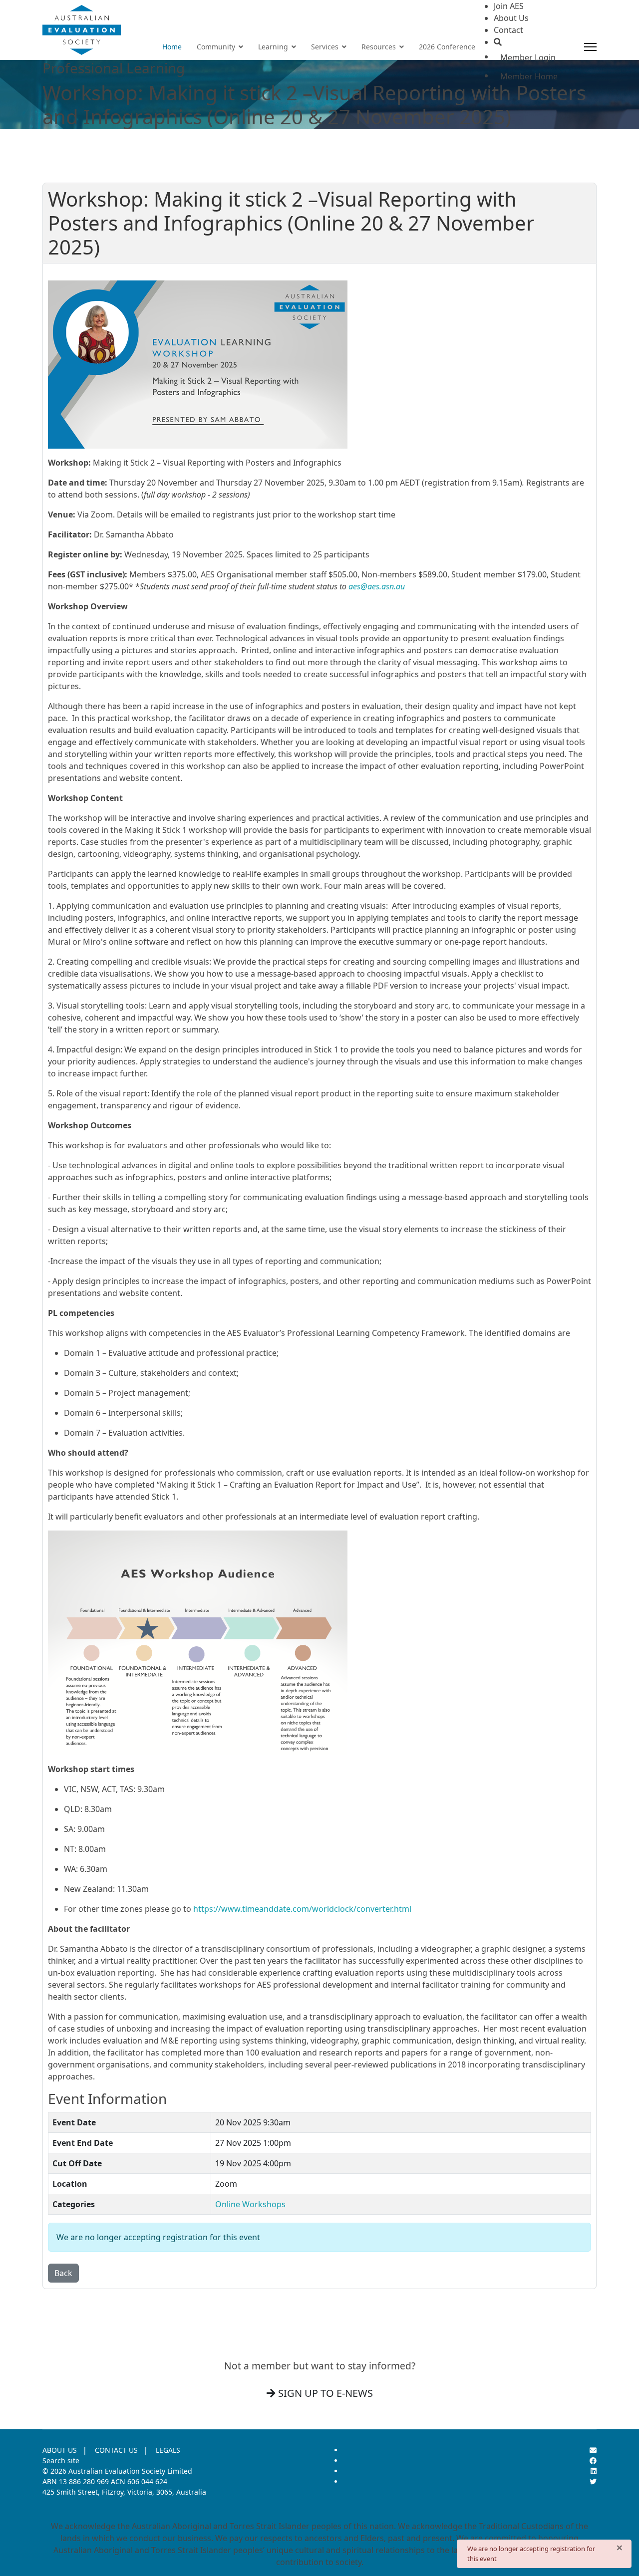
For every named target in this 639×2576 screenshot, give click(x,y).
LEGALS (168, 2450)
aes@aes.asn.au (377, 586)
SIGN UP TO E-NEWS (324, 2393)
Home (172, 47)
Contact (508, 30)
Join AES (509, 6)
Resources (379, 47)
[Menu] (590, 47)
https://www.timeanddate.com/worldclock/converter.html (302, 1909)
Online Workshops (250, 2204)
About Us (511, 18)
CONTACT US (116, 2450)
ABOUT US (60, 2450)
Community (216, 47)
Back (63, 2273)
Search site (61, 2460)
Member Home (529, 76)
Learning (273, 47)
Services (325, 47)
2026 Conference (447, 47)
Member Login (528, 57)
